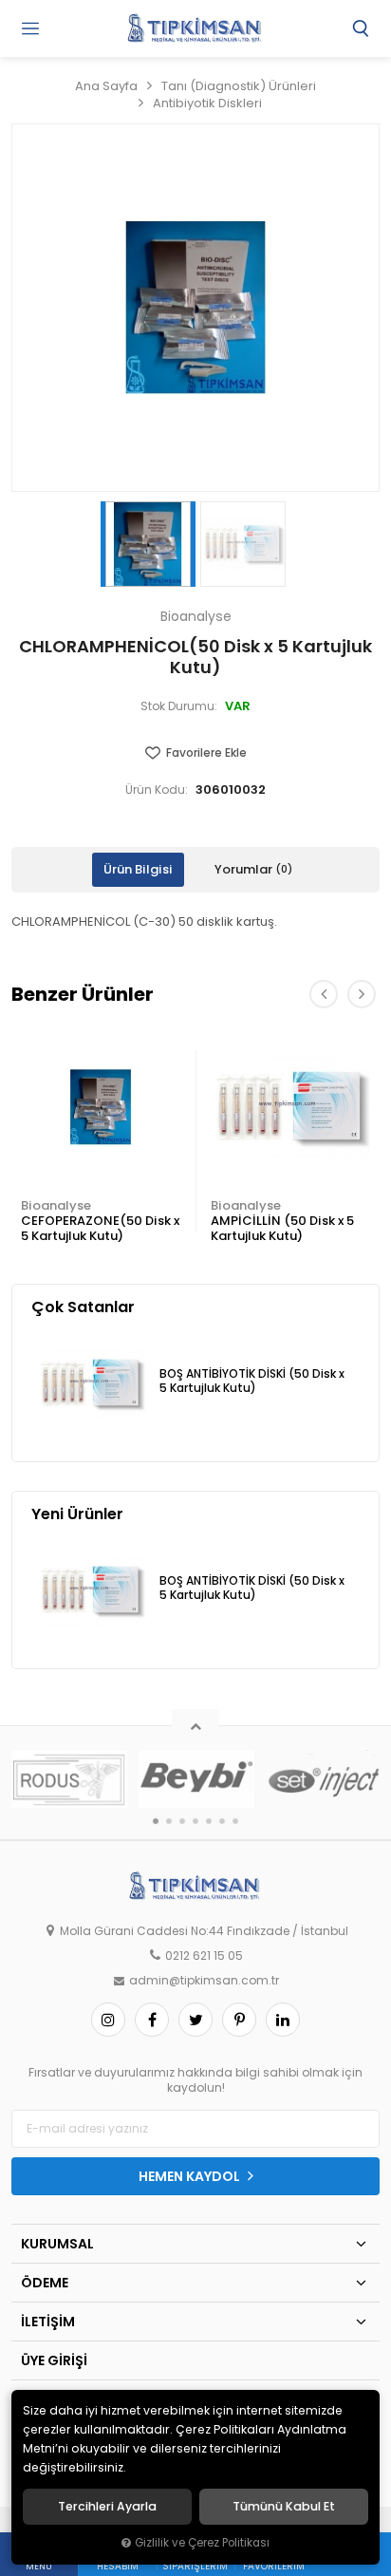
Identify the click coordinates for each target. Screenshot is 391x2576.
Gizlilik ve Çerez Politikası (202, 2543)
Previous (324, 994)
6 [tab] (222, 1821)
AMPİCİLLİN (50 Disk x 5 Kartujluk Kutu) (282, 1228)
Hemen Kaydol (191, 2176)
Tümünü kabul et (284, 2507)
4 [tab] (195, 1821)
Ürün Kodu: (157, 790)
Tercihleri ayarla (107, 2507)
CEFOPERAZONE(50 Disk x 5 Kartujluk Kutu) (100, 1228)
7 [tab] (235, 1821)
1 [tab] (156, 1821)
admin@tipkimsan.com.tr (204, 1981)
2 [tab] (169, 1821)
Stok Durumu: (179, 706)
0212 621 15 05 (204, 1956)
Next (362, 994)
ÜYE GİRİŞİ (54, 2360)
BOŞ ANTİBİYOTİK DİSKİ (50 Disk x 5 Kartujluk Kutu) (252, 1381)
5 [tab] (209, 1821)
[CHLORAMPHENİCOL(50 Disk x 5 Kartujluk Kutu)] (195, 308)
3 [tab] (182, 1821)
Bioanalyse (56, 1205)
